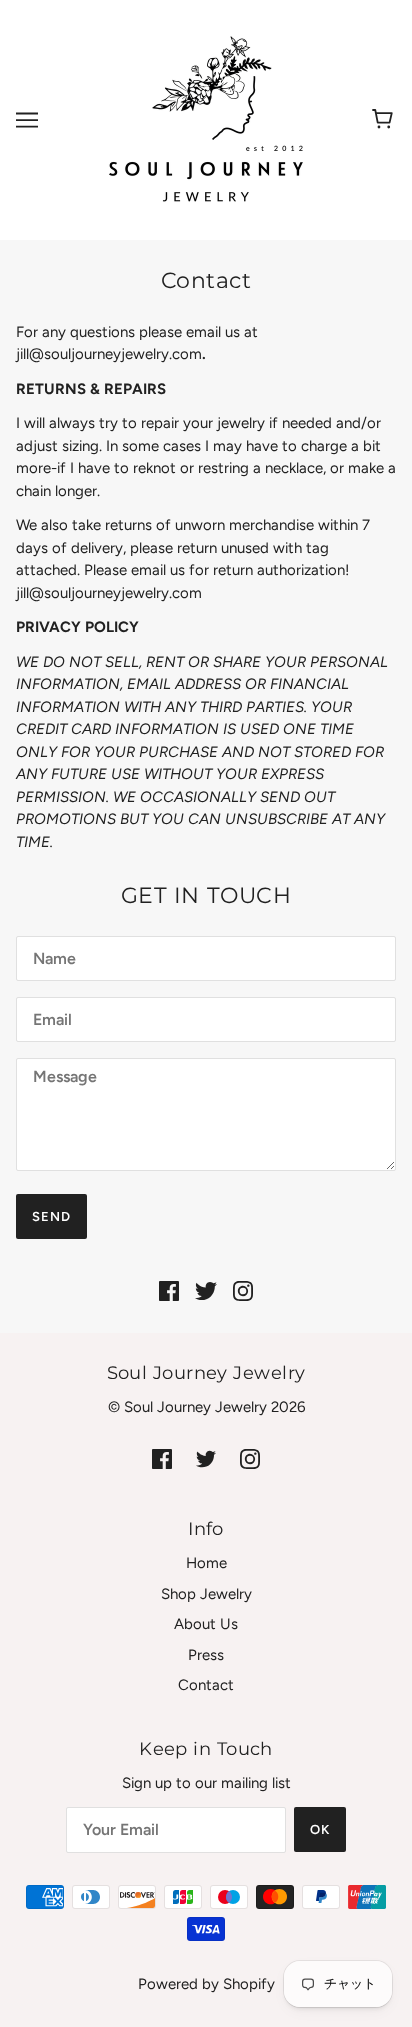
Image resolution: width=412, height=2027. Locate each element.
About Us (206, 1624)
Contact (206, 1685)
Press (206, 1655)
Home (206, 1563)
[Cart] (385, 120)
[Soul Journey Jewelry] (206, 119)
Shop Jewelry (206, 1594)
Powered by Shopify (206, 1984)
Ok (320, 1829)
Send (51, 1216)
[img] (169, 1290)
